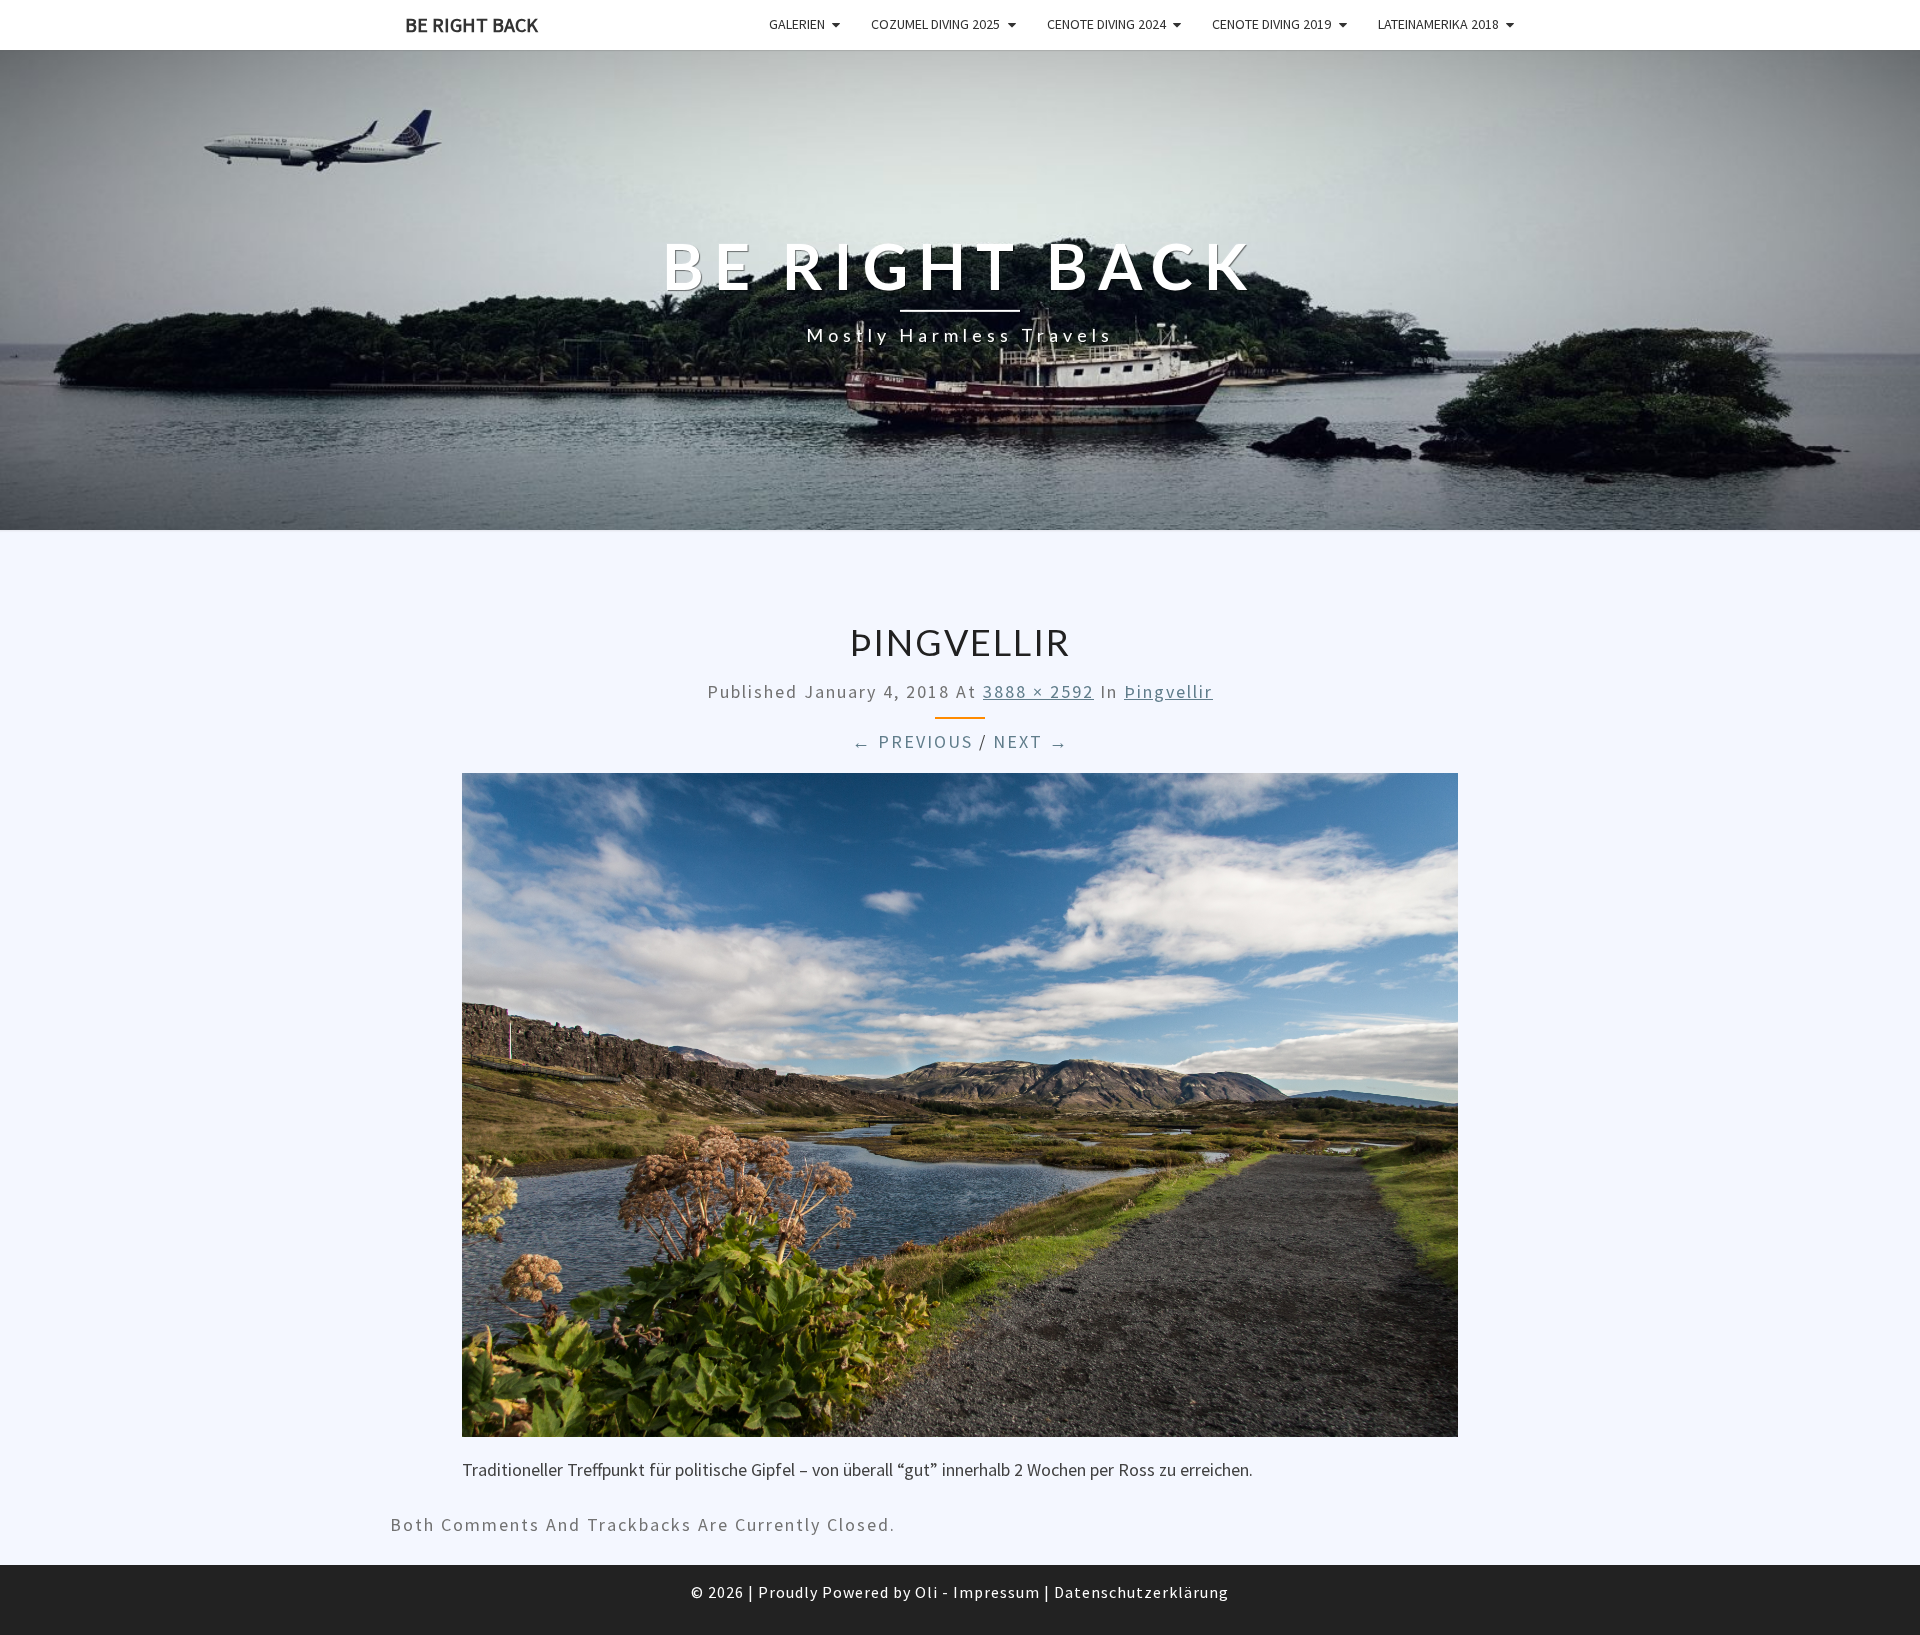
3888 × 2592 (1038, 691)
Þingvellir (1168, 691)
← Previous (912, 741)
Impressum (996, 1592)
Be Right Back (471, 24)
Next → (1031, 741)
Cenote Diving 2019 (1271, 24)
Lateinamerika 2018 (1438, 24)
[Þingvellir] (960, 1111)
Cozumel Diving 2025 (935, 24)
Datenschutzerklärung (1141, 1592)
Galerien (797, 24)
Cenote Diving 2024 (1106, 24)
